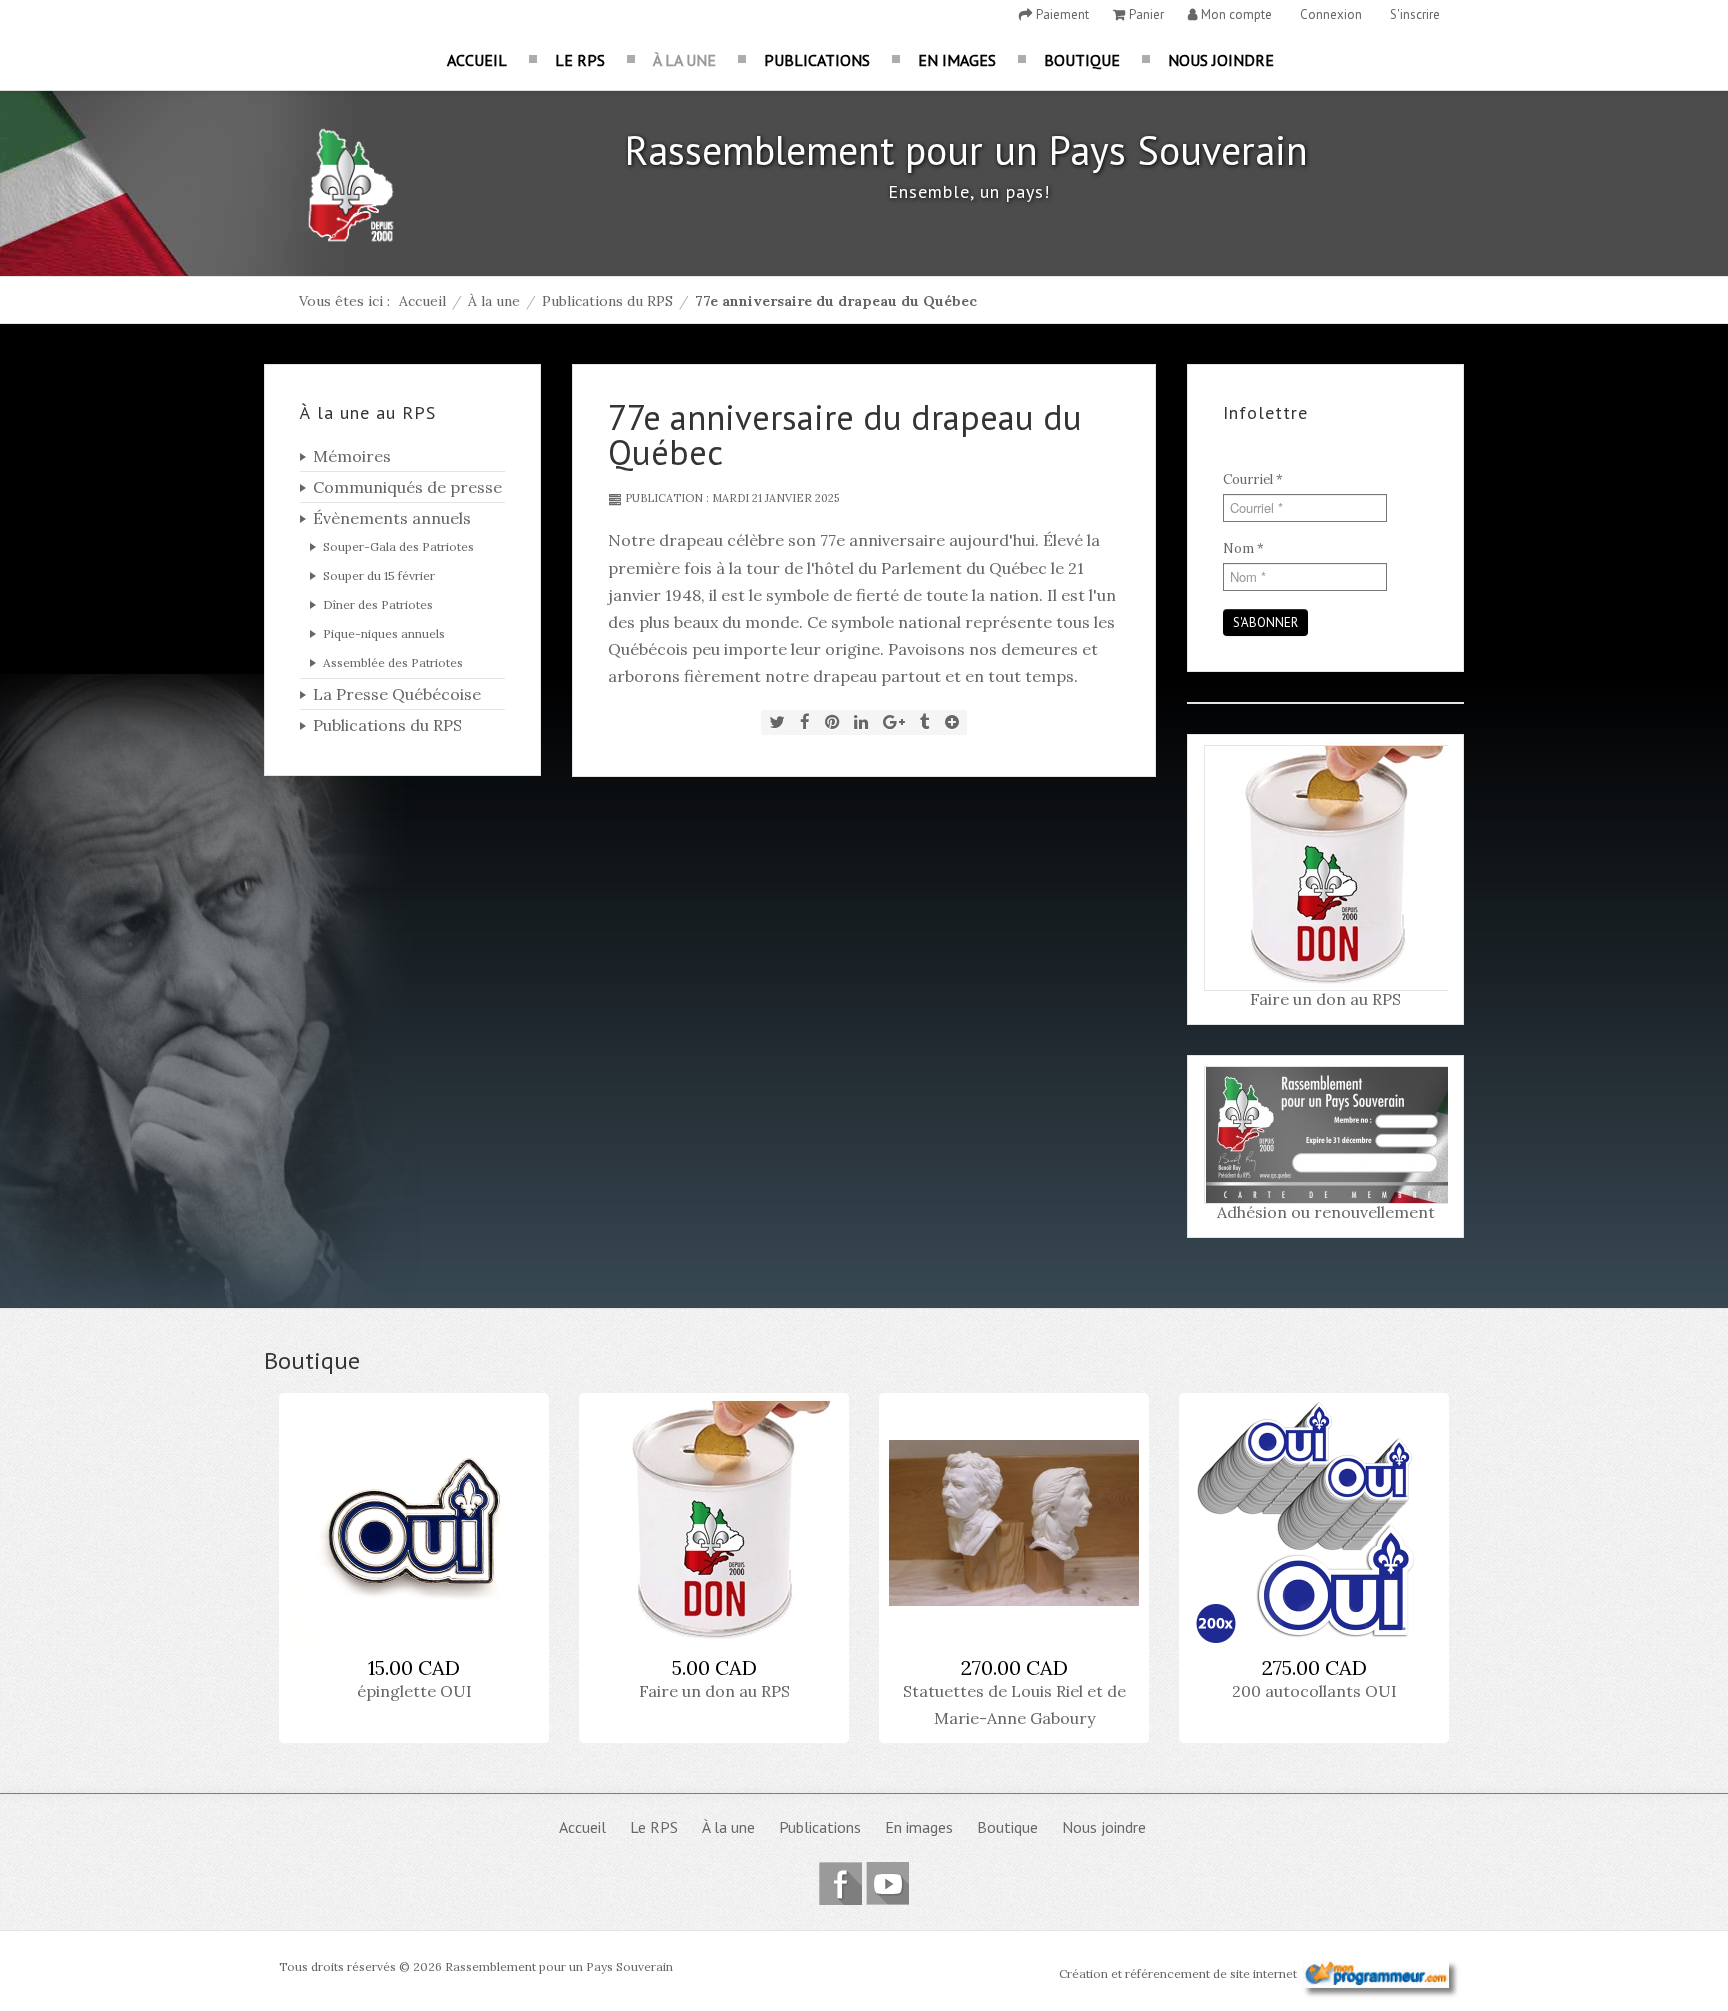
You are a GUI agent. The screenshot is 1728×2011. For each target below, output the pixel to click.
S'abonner (1265, 622)
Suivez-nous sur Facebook (840, 1883)
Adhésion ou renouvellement (1326, 1212)
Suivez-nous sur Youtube (887, 1883)
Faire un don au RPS (1325, 999)
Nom (1243, 548)
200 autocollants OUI (1314, 1691)
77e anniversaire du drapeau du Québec (845, 434)
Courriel (1253, 479)
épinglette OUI (414, 1691)
